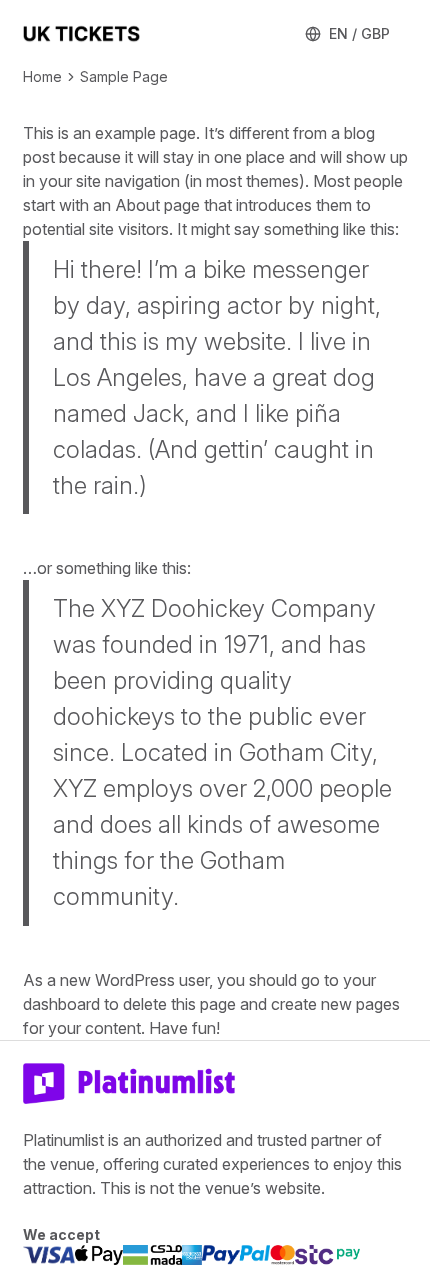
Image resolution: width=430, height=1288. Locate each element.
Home (42, 76)
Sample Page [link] (124, 76)
